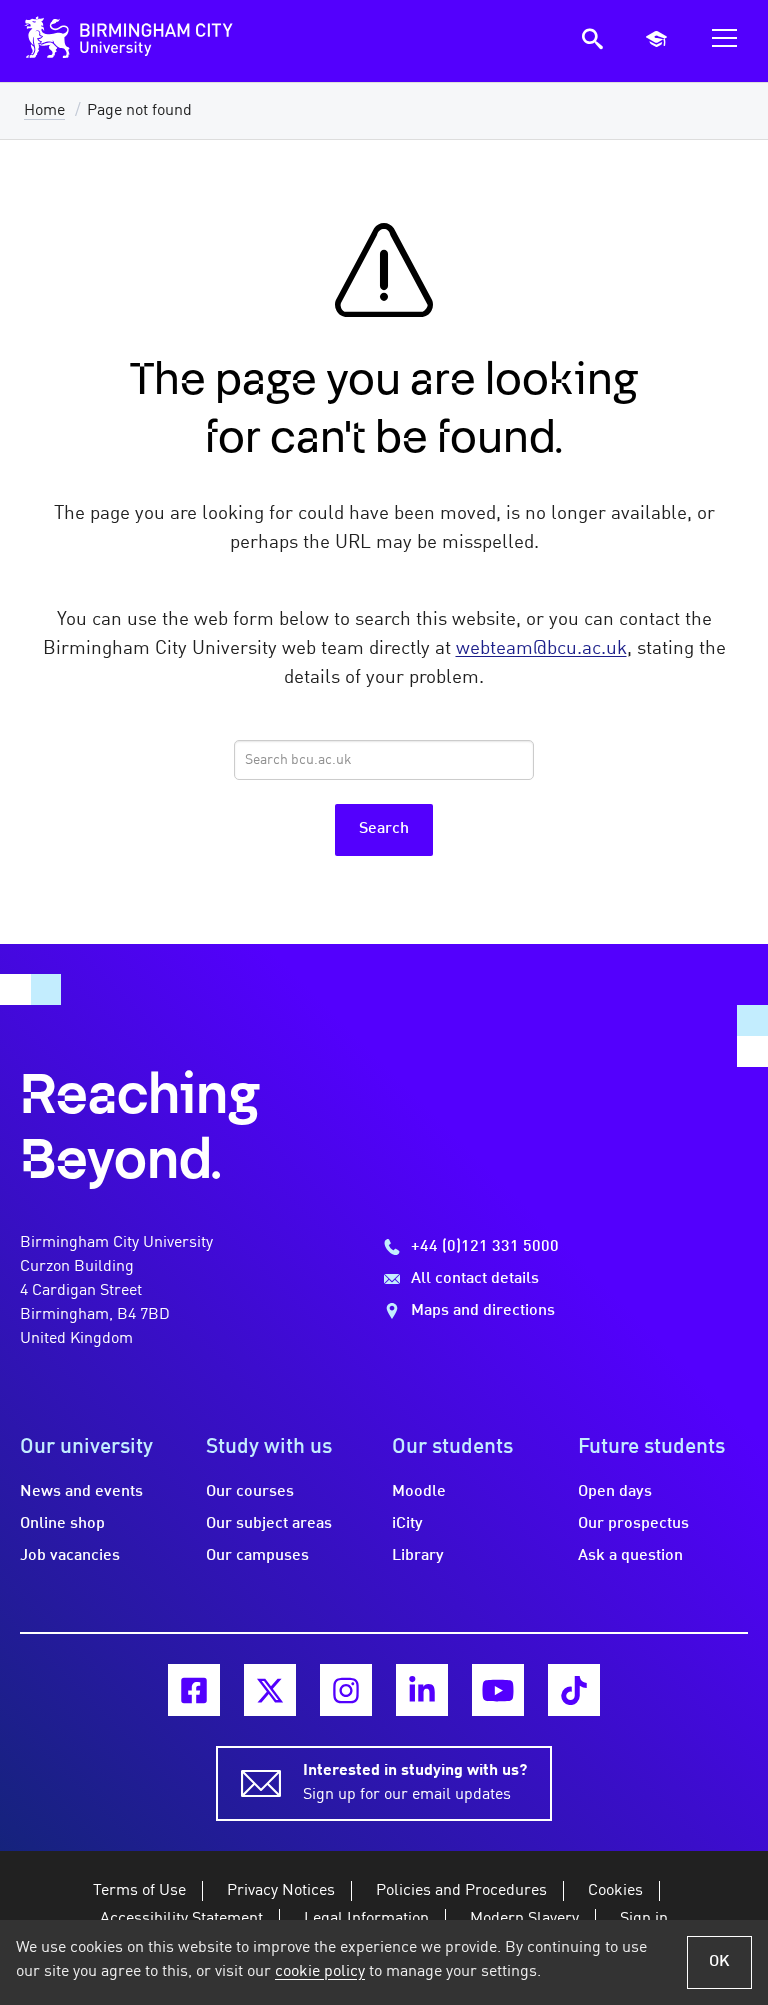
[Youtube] (498, 1690)
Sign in (644, 1919)
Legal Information (366, 1919)
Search (384, 829)
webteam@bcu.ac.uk (541, 649)
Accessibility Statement (181, 1919)
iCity (407, 1524)
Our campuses (257, 1556)
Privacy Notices (281, 1891)
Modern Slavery (524, 1919)
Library (418, 1556)
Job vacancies (70, 1556)
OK (719, 1962)
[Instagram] (346, 1690)
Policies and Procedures (461, 1891)
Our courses (250, 1492)
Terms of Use (139, 1891)
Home (44, 111)
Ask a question (630, 1556)
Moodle (419, 1492)
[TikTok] (574, 1690)
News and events (81, 1492)
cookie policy (320, 1972)
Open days (615, 1492)
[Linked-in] (422, 1690)
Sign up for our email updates (415, 1783)
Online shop (62, 1524)
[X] (270, 1690)
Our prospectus (633, 1524)
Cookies (615, 1891)
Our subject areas (269, 1524)
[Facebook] (194, 1690)
